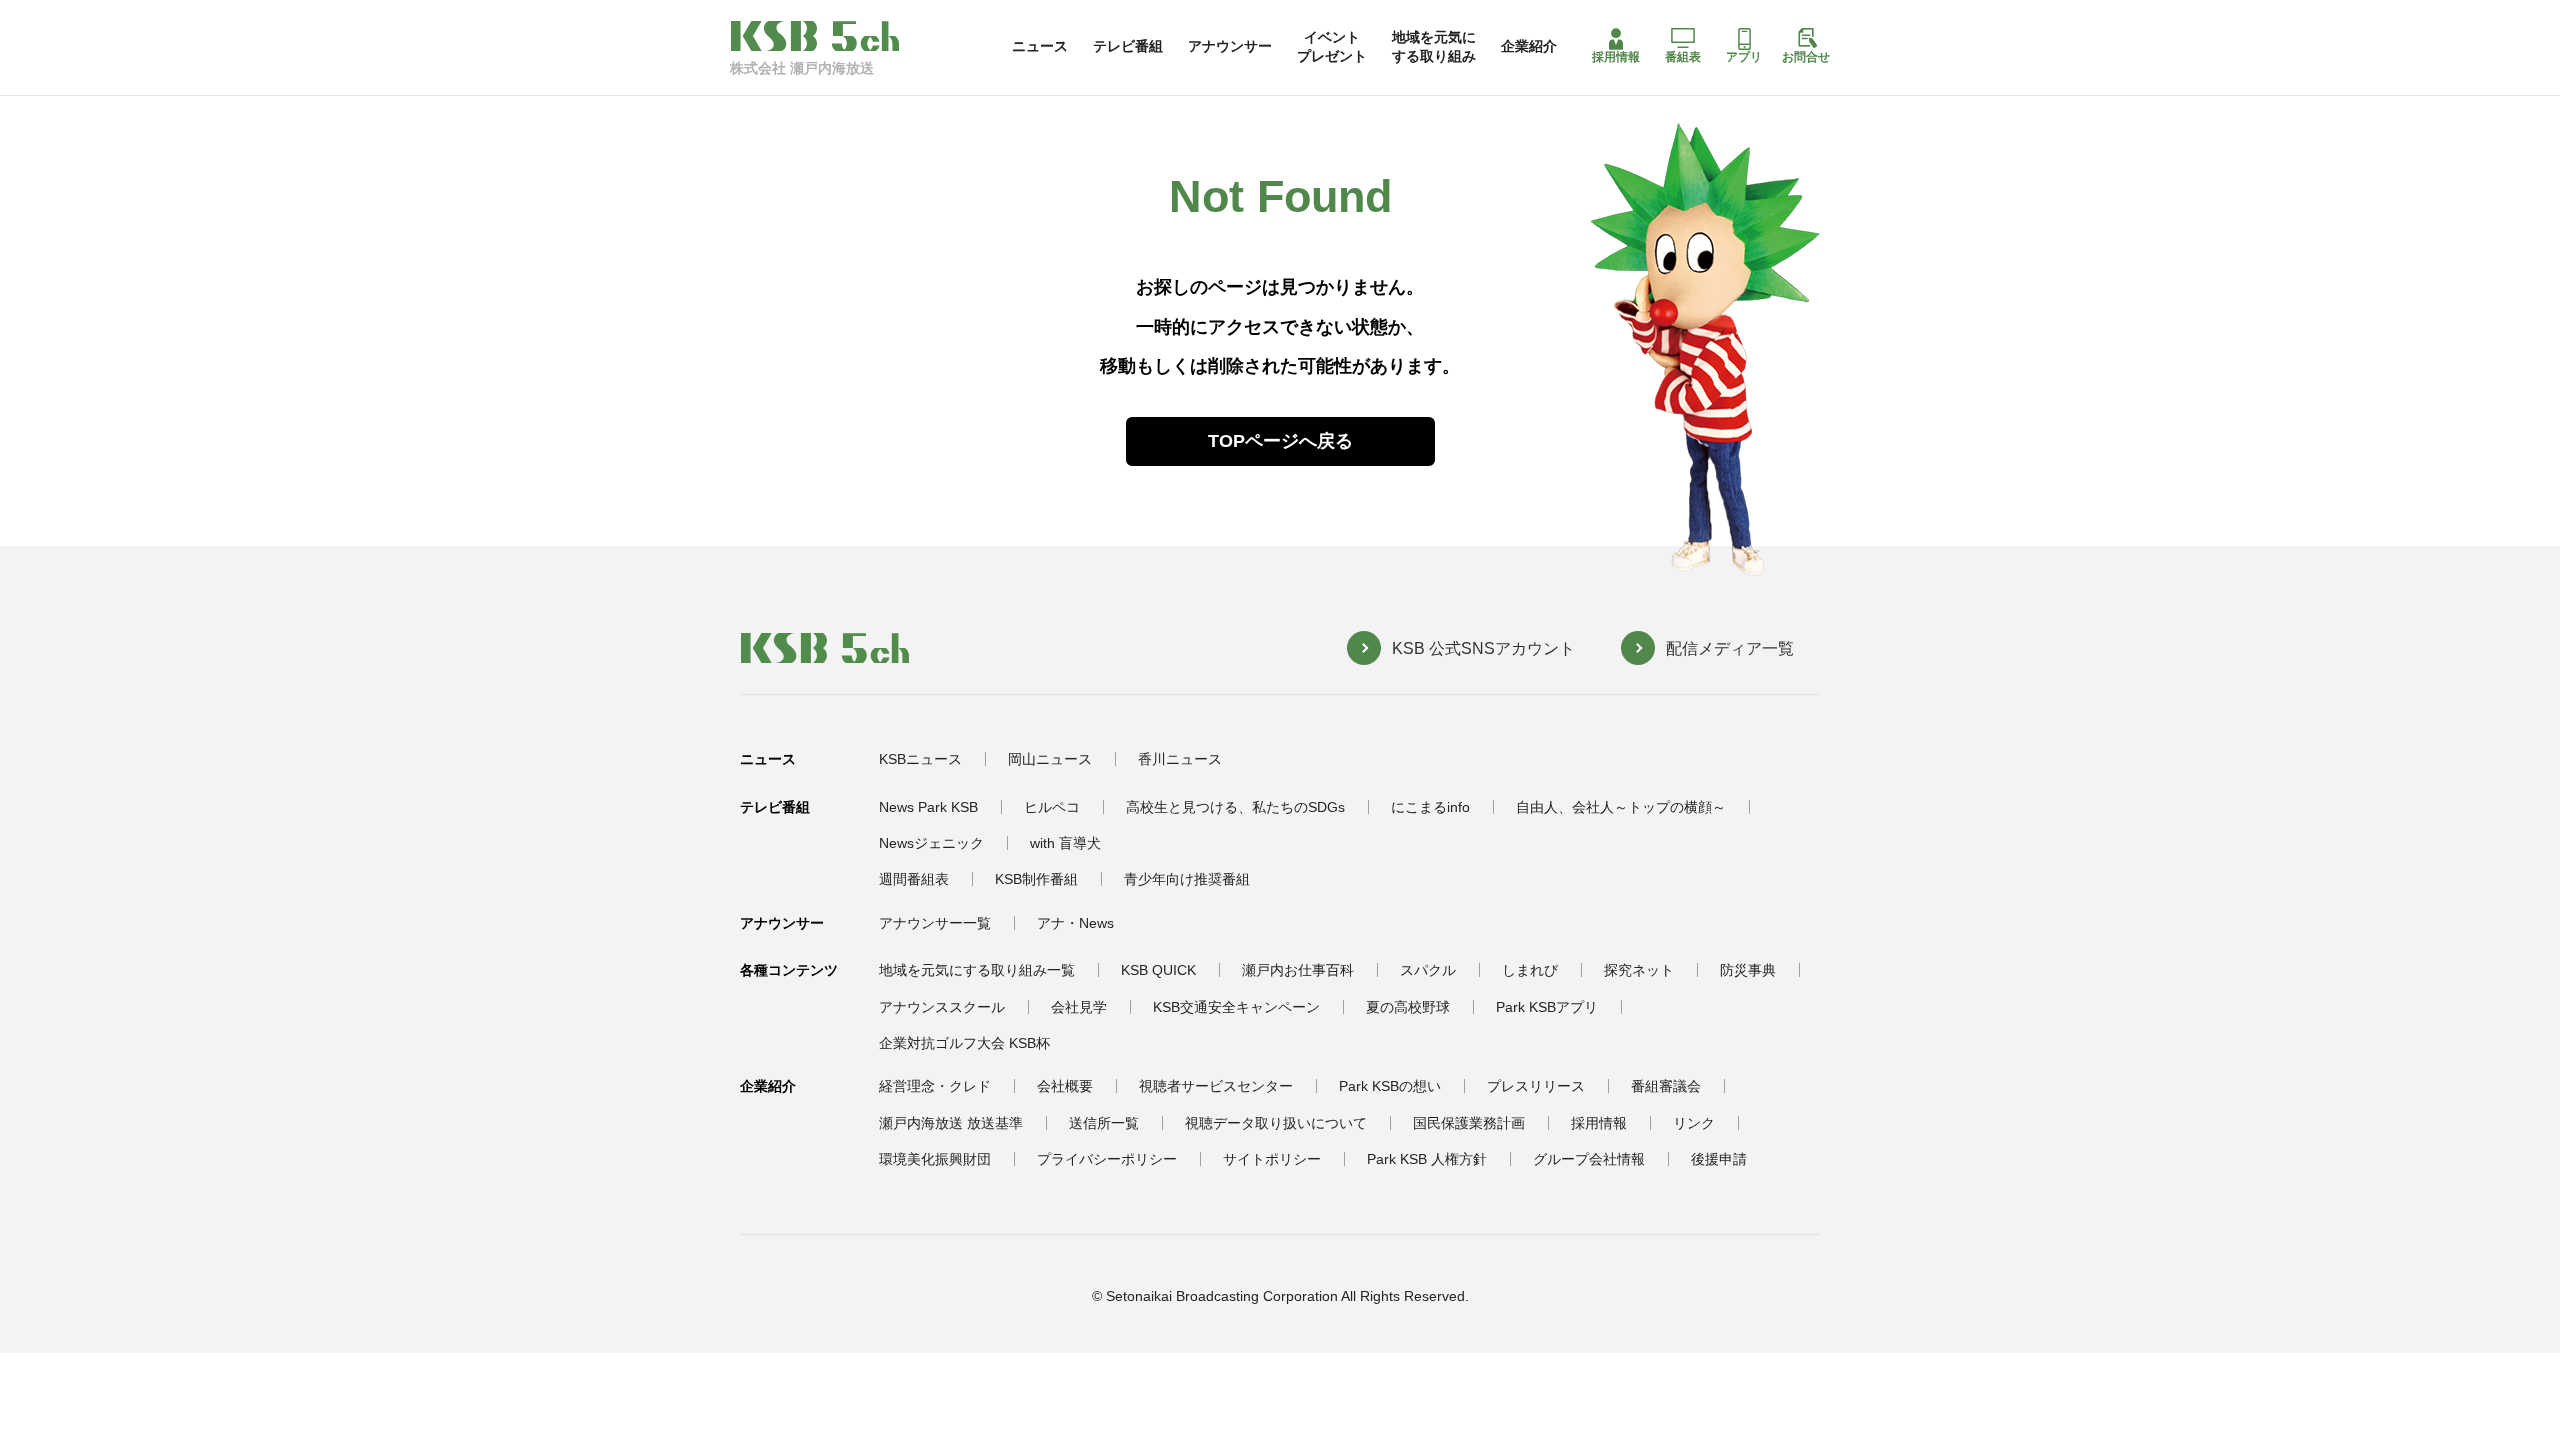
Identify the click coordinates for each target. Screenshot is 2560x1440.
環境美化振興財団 (935, 1159)
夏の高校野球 (1408, 1007)
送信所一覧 (1104, 1123)
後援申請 (1719, 1159)
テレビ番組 (1128, 46)
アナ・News (1075, 923)
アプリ (1744, 57)
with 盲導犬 (1065, 843)
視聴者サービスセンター (1216, 1086)
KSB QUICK (1158, 970)
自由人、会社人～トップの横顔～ (1621, 807)
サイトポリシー (1272, 1159)
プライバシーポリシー (1107, 1159)
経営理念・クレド (935, 1086)
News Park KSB (928, 807)
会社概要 (1065, 1086)
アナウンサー (1230, 46)
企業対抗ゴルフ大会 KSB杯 (964, 1043)
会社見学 (1079, 1007)
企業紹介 (1529, 46)
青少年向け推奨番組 (1187, 879)
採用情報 (1616, 57)
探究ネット (1639, 970)
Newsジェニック (931, 843)
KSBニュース (920, 759)
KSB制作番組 (1036, 879)
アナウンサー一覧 (935, 923)
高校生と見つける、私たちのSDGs (1235, 807)
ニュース (1040, 46)
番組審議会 (1666, 1086)
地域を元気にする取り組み (1434, 46)
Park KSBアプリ (1547, 1007)
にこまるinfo (1430, 807)
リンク (1694, 1123)
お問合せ (1806, 57)
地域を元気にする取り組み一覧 (977, 970)
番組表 (1683, 57)
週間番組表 (914, 879)
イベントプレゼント (1332, 46)
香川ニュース (1180, 759)
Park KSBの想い (1390, 1086)
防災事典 (1748, 970)
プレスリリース (1536, 1086)
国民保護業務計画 (1469, 1123)
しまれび (1530, 970)
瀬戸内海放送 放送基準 (951, 1123)
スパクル (1428, 970)
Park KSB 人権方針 (1427, 1159)
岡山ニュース (1050, 759)
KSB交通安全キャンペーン (1236, 1007)
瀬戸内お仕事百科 (1298, 970)
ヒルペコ (1052, 807)
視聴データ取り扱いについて (1276, 1123)
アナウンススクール (942, 1007)
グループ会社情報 (1589, 1159)
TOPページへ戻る (1280, 441)
